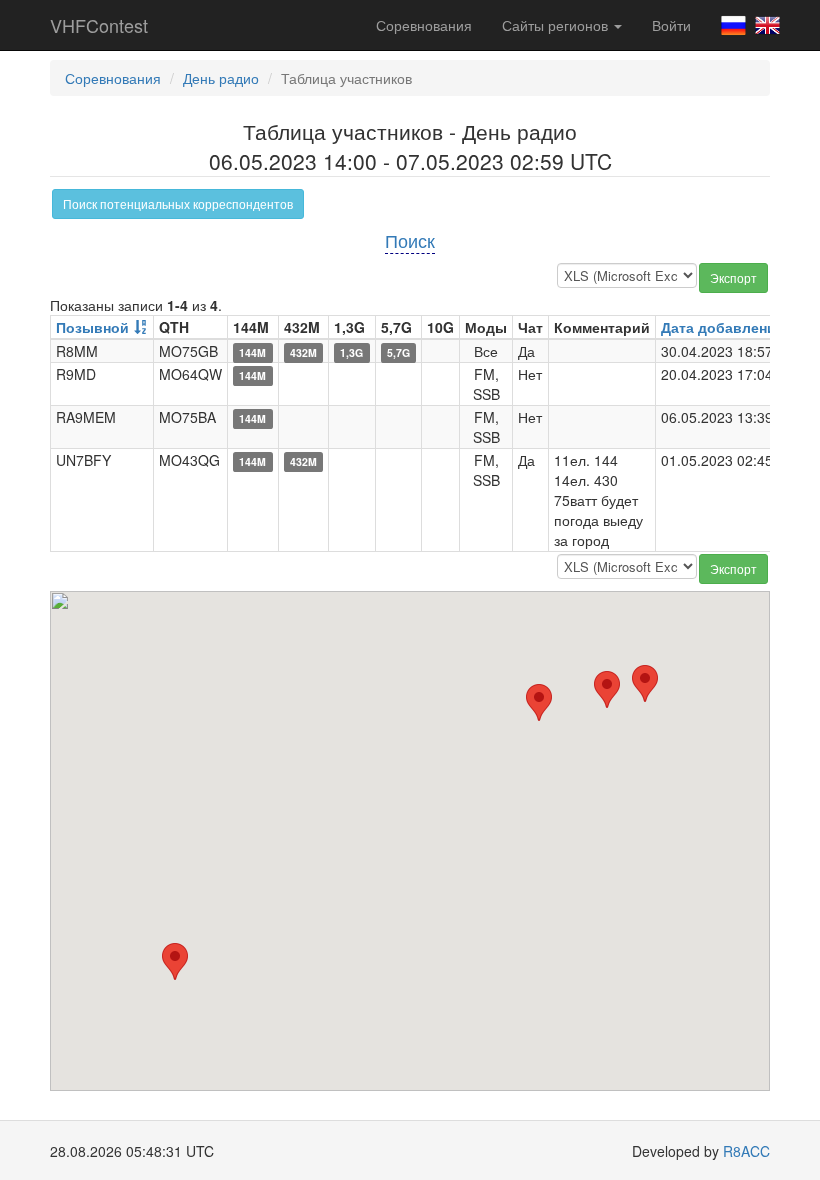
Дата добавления (722, 327)
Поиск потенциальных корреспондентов (178, 203)
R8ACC (746, 1151)
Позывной (92, 327)
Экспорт (733, 277)
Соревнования (424, 25)
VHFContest (99, 25)
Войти (671, 25)
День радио (221, 78)
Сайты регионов (557, 25)
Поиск (410, 240)
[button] (645, 683)
